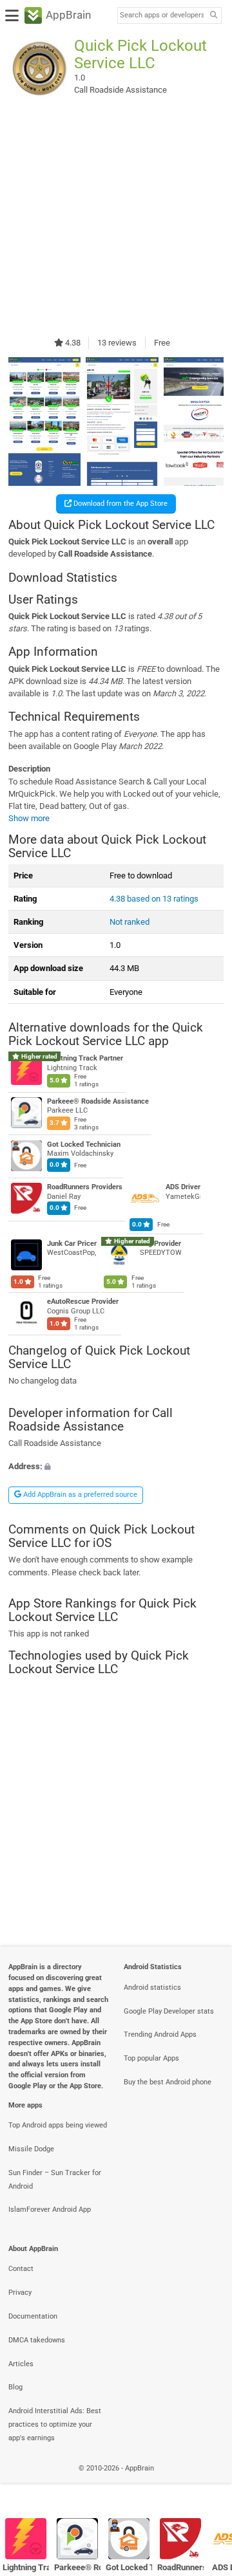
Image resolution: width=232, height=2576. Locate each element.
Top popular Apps (151, 2058)
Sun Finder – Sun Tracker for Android (55, 2180)
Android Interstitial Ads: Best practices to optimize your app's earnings (55, 2424)
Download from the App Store (120, 504)
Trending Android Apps (160, 2034)
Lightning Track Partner (85, 1058)
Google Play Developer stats (169, 2011)
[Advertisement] (116, 218)
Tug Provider (160, 1243)
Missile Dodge (31, 2149)
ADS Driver (183, 1187)
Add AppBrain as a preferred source (79, 1495)
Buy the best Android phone (168, 2082)
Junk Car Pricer (72, 1243)
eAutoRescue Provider (83, 1302)
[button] (116, 1466)
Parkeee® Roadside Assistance (98, 1101)
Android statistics (152, 1988)
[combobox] (162, 15)
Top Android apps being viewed (58, 2125)
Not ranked (130, 922)
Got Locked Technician (84, 1144)
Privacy (20, 2293)
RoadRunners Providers (85, 1187)
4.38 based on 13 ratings (154, 899)
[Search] (213, 16)
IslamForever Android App (50, 2210)
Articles (21, 2364)
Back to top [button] (206, 2482)
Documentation (33, 2316)
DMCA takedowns (37, 2340)
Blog (15, 2387)
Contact (21, 2269)
